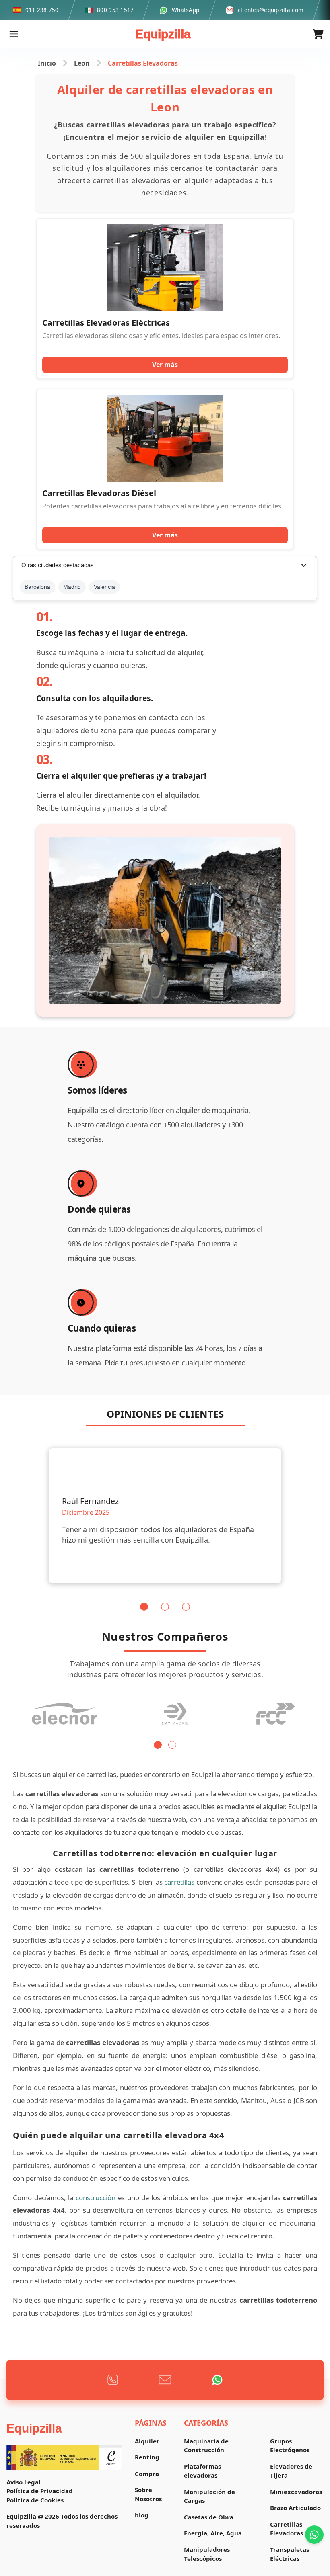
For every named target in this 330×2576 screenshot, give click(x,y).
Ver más (165, 365)
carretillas (179, 1882)
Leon (82, 63)
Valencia (104, 587)
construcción (96, 2198)
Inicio (47, 63)
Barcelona (37, 587)
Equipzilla (163, 34)
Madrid (72, 587)
